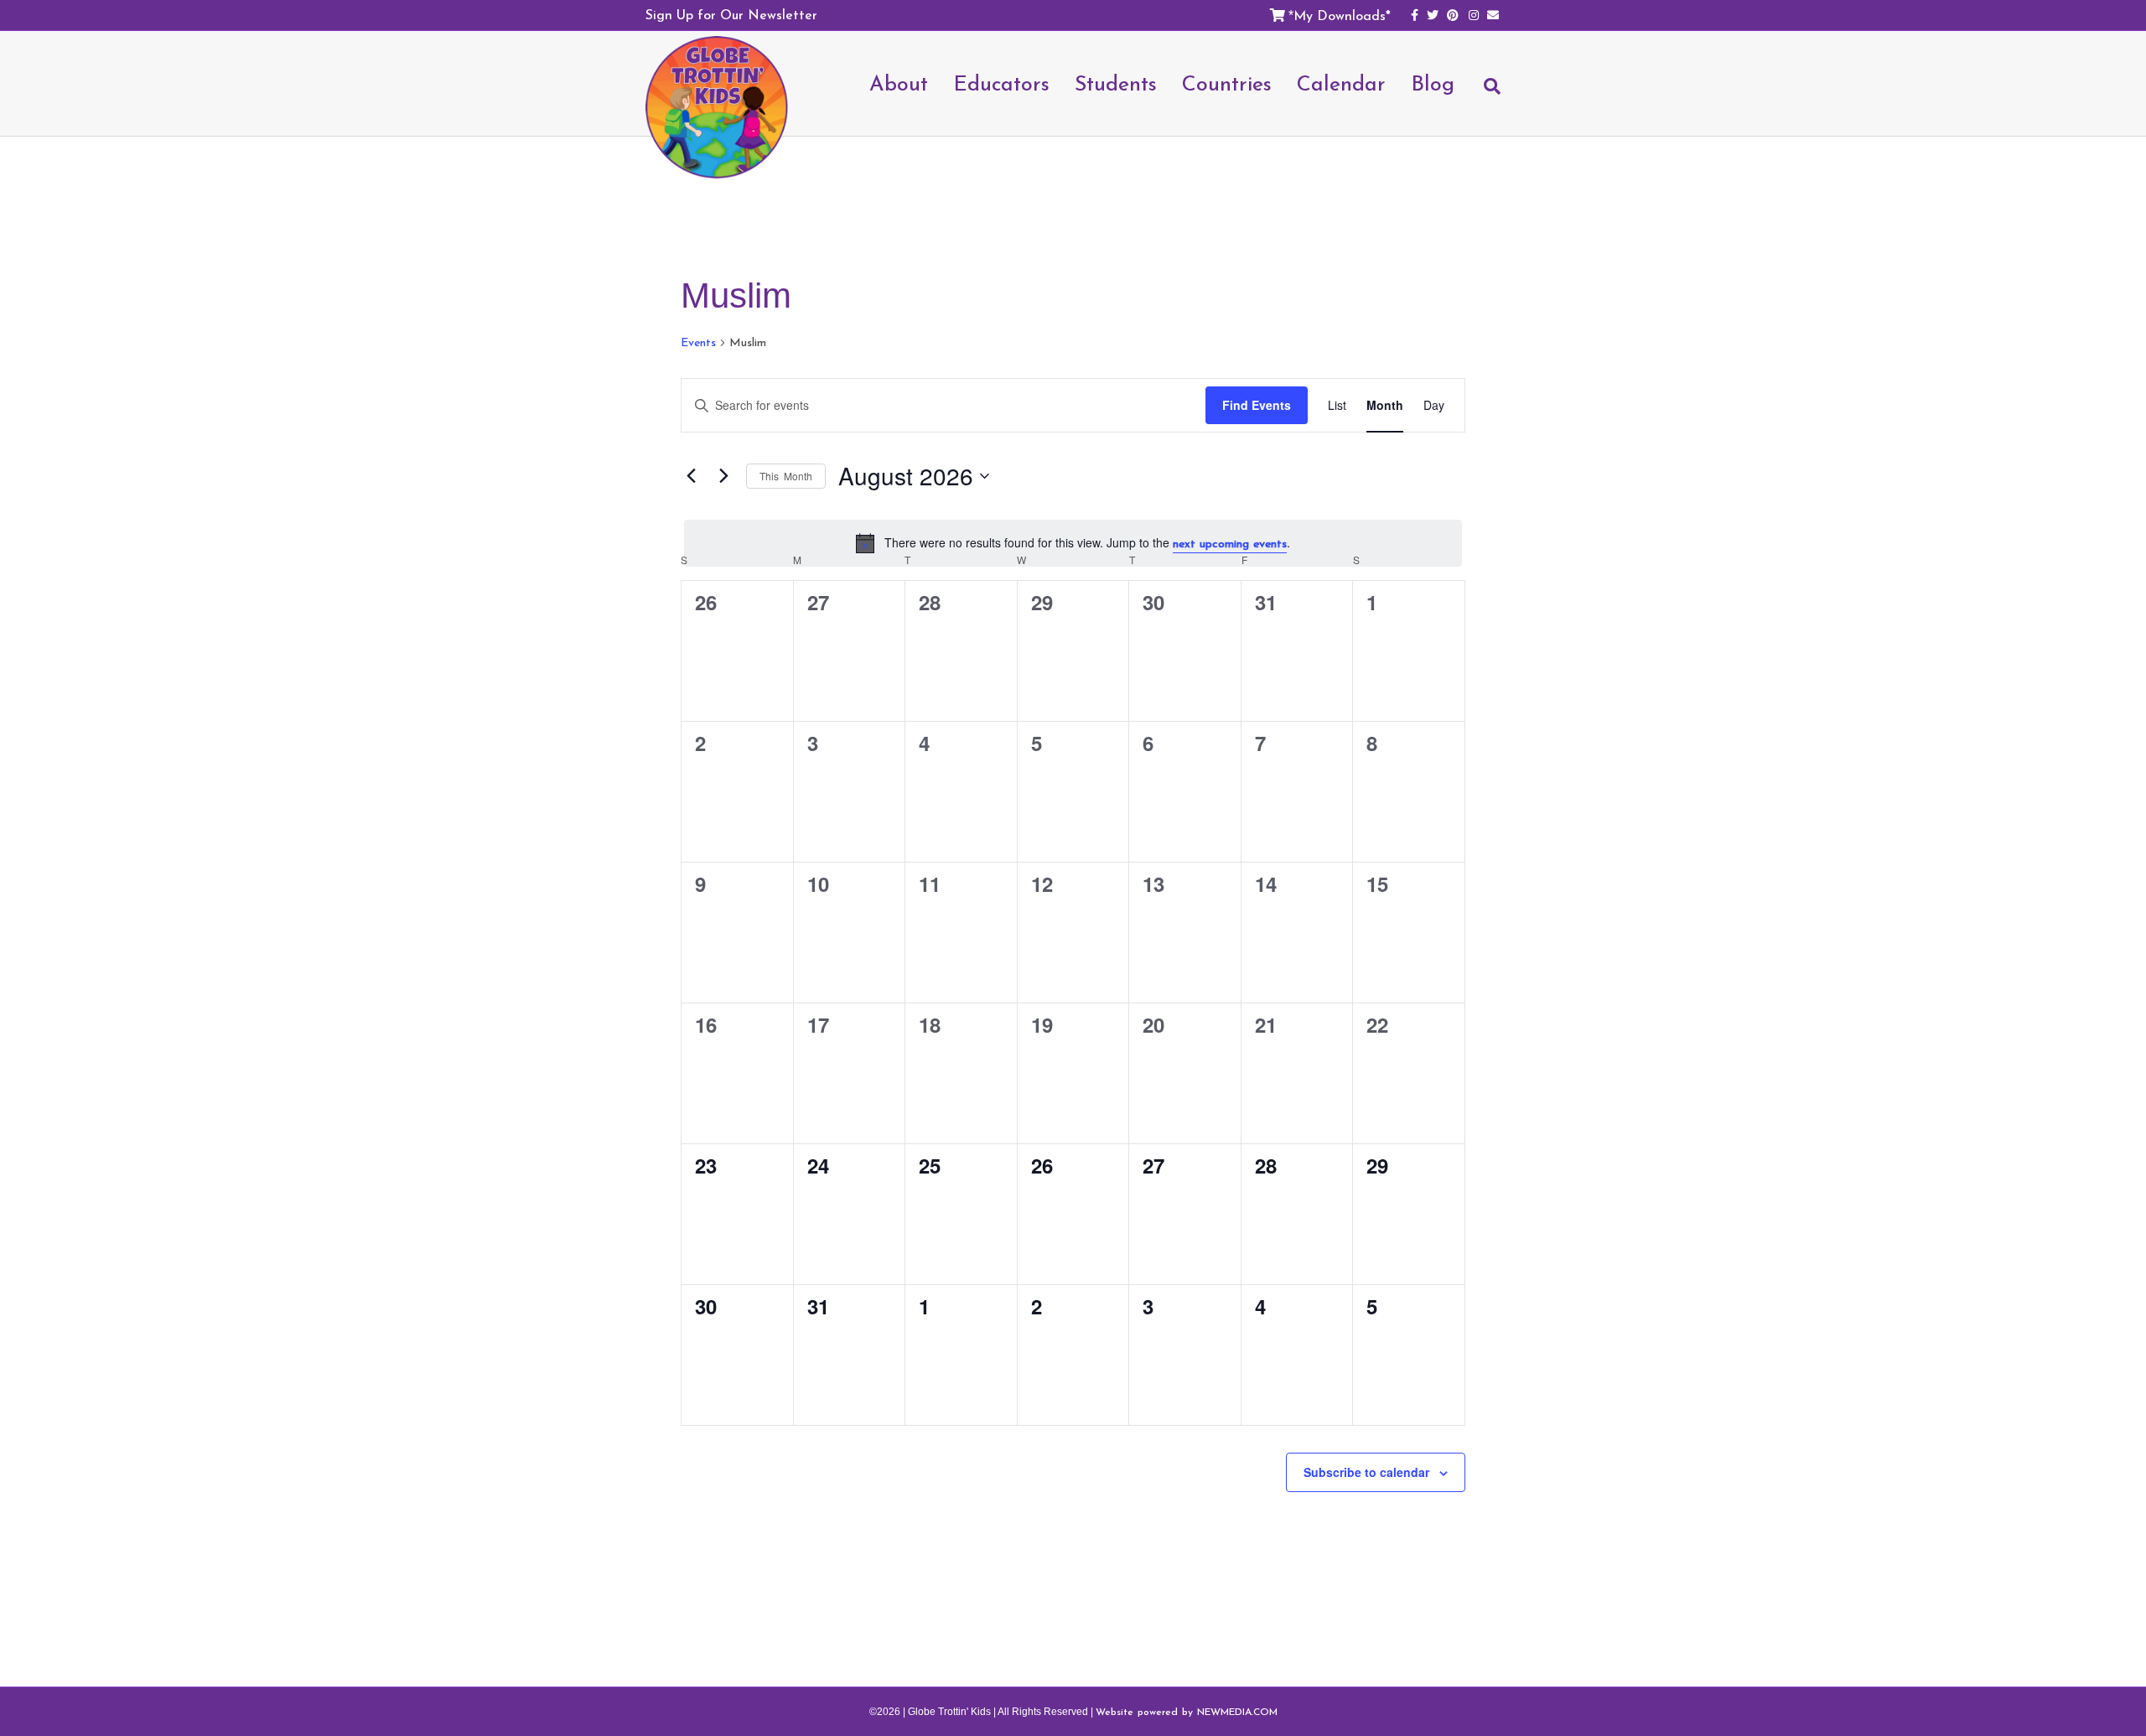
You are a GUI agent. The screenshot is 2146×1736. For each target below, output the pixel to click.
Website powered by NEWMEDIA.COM (1187, 1712)
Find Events (1257, 405)
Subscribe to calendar (1366, 1472)
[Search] (1484, 94)
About (899, 83)
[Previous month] (691, 476)
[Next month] (723, 476)
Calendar (1341, 83)
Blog (1433, 83)
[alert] (1073, 544)
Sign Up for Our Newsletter (731, 14)
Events (698, 343)
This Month (786, 476)
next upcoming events (1230, 544)
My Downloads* (1342, 15)
